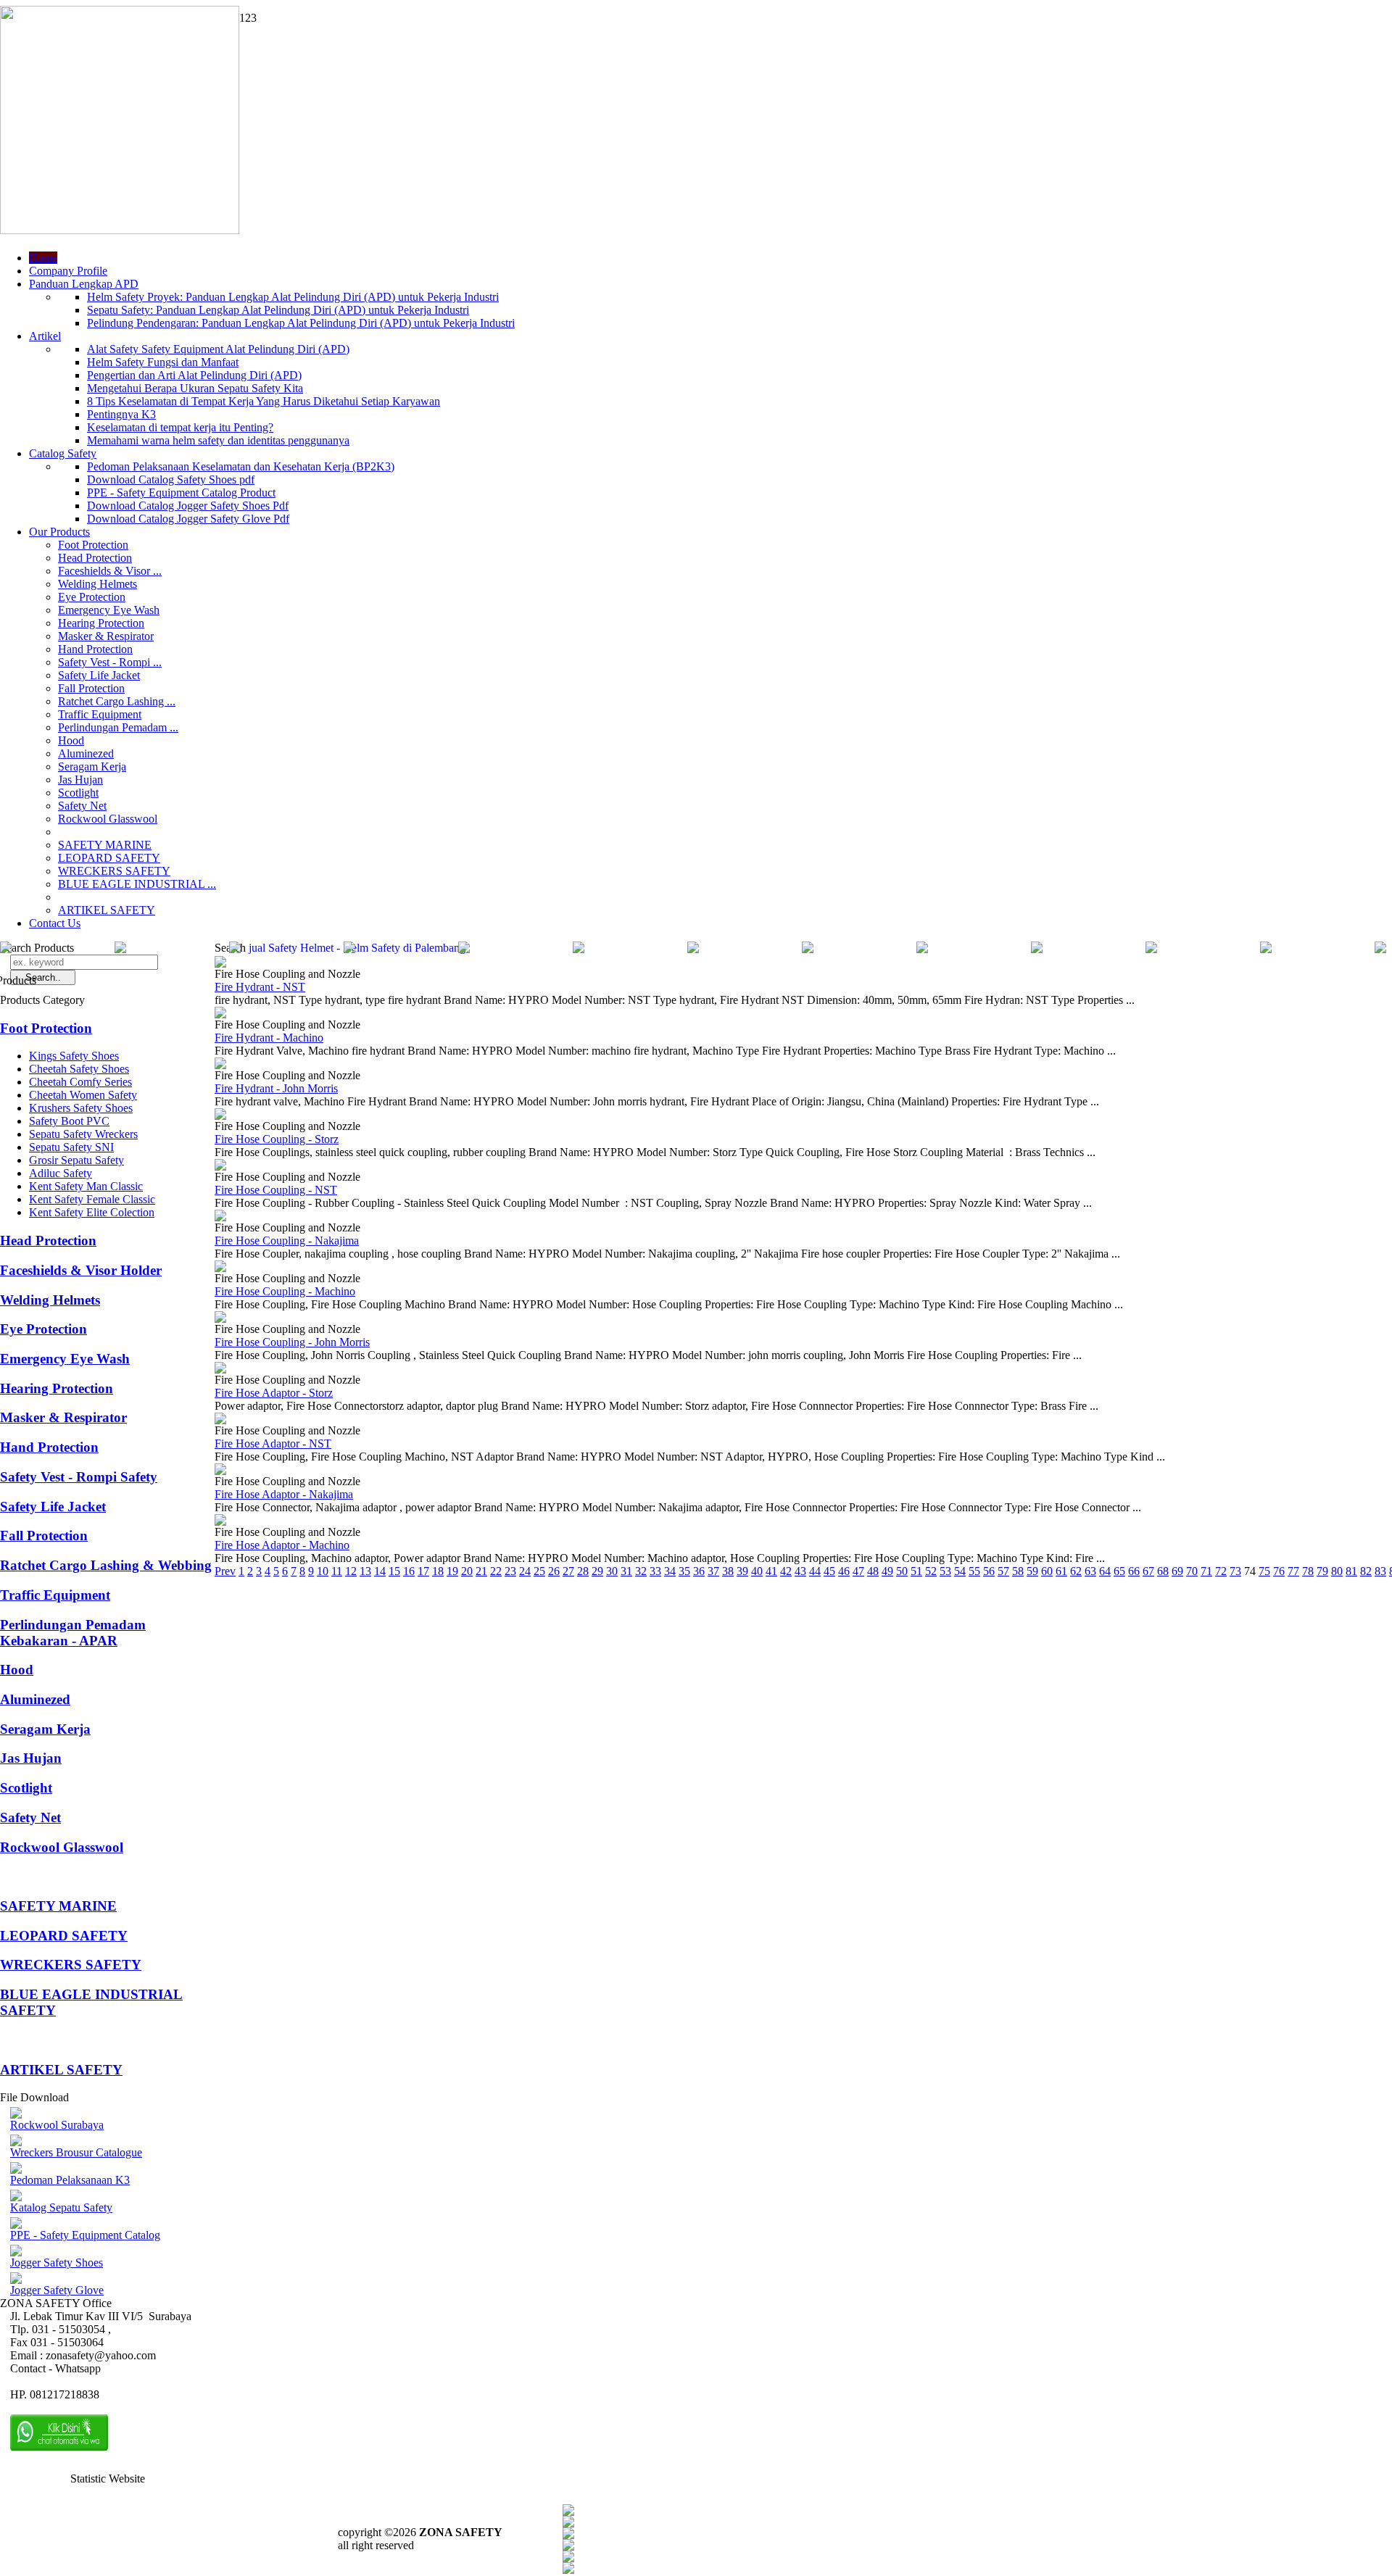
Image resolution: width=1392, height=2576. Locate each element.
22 (496, 1571)
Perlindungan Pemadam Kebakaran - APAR (73, 1633)
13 (365, 1571)
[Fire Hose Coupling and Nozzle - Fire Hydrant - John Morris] (220, 1065)
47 (858, 1571)
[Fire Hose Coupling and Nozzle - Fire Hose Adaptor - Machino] (220, 1522)
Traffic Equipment (100, 714)
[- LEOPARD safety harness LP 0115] (349, 949)
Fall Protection (91, 688)
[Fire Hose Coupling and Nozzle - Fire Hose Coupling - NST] (220, 1167)
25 (539, 1571)
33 (655, 1571)
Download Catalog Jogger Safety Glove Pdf (188, 519)
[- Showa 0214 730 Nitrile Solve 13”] (693, 949)
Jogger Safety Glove (57, 2290)
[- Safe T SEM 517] (1266, 949)
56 (989, 1571)
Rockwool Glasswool (108, 819)
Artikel (45, 336)
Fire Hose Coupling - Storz (277, 1139)
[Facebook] (568, 2512)
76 (1279, 1571)
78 (1308, 1571)
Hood (71, 740)
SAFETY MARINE (105, 845)
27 (568, 1571)
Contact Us (55, 923)
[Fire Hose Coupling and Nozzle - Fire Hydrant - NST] (220, 964)
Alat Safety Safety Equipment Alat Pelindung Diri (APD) (218, 349)
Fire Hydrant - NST (260, 987)
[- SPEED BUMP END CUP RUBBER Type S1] (464, 949)
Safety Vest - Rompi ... (110, 662)
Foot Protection (93, 545)
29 (597, 1571)
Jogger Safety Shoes (57, 2263)
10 (323, 1571)
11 (337, 1571)
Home (43, 258)
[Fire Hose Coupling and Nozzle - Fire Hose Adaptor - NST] (220, 1420)
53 (945, 1571)
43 (800, 1571)
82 (1366, 1571)
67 (1148, 1571)
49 (887, 1571)
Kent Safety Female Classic (92, 1199)
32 (641, 1571)
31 (626, 1571)
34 (670, 1571)
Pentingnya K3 (121, 414)
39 (742, 1571)
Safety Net (82, 806)
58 (1018, 1571)
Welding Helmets (98, 584)
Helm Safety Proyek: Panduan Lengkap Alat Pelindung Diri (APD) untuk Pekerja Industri (293, 297)
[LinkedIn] (568, 2570)
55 (974, 1571)
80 (1337, 1571)
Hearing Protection (101, 623)
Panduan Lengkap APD (84, 284)
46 (844, 1571)
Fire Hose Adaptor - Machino (282, 1545)
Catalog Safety (63, 453)
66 (1134, 1571)
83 (1380, 1571)
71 (1206, 1571)
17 (423, 1571)
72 (1221, 1571)
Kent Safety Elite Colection (92, 1212)
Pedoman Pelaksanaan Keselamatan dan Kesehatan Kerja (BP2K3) (241, 466)
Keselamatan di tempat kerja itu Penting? (180, 427)
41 (771, 1571)
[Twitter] (568, 2523)
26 (554, 1571)
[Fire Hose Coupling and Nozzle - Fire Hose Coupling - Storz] (220, 1116)
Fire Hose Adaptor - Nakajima (284, 1494)
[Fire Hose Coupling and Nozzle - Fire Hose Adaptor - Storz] (220, 1370)
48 (873, 1571)
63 (1090, 1571)
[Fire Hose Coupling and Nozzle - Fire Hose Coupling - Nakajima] (220, 1217)
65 (1119, 1571)
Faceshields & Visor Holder (81, 1270)
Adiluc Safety (61, 1173)
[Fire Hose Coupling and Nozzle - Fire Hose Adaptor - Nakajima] (220, 1471)
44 (815, 1571)
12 (351, 1571)
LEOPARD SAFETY (109, 858)
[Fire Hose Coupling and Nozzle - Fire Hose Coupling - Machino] (220, 1268)
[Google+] (568, 2535)
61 (1061, 1571)
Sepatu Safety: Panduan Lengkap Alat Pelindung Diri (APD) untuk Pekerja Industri (278, 310)
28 (583, 1571)
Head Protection (95, 558)
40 (757, 1571)
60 (1047, 1571)
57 (1003, 1571)
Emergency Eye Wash (109, 610)
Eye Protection (92, 597)
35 (684, 1571)
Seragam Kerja (92, 766)
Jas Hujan (80, 780)
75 (1264, 1571)
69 (1177, 1571)
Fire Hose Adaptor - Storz (274, 1393)
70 (1192, 1571)
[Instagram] (568, 2558)
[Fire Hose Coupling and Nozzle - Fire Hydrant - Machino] (220, 1014)
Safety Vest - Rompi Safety (79, 1477)
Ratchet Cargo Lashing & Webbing (106, 1565)
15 (394, 1571)
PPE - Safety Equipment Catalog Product (181, 493)
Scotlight (78, 793)
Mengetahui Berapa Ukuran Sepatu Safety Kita (195, 388)
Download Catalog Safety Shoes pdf (171, 479)
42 (786, 1571)
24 (525, 1571)
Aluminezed (86, 753)
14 (380, 1571)
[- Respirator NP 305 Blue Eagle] (922, 949)
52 (931, 1571)
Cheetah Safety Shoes (79, 1069)
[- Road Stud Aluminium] (6, 949)
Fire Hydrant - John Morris (276, 1088)
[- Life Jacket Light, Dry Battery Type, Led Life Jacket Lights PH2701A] (579, 949)
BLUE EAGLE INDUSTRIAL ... (137, 884)
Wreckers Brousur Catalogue (76, 2152)
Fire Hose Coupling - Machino (285, 1291)
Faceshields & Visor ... (110, 571)
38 (728, 1571)
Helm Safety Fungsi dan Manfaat (163, 362)
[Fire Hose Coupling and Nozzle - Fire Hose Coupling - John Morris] (220, 1319)
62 (1076, 1571)
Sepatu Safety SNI (71, 1147)
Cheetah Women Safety (83, 1095)
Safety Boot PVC (69, 1121)
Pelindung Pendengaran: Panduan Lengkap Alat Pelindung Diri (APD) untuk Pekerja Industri (301, 323)
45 (829, 1571)
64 (1105, 1571)
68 (1163, 1571)
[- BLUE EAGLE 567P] (808, 949)
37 (713, 1571)
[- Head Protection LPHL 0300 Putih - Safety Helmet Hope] (1037, 949)
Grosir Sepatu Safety (76, 1160)
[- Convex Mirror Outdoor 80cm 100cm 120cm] (120, 949)
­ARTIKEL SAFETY (107, 910)
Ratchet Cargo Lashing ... (117, 701)
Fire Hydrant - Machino (269, 1038)
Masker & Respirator (106, 636)
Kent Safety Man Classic (86, 1186)
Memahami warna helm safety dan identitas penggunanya (218, 440)
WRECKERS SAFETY (114, 871)
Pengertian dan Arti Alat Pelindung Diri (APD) (194, 375)
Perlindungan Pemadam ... (118, 727)
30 (612, 1571)
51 (916, 1571)
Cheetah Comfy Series (80, 1082)
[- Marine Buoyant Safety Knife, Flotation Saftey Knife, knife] (1380, 949)
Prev (225, 1571)
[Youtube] (568, 2547)
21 (481, 1571)
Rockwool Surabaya (57, 2125)
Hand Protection (95, 649)
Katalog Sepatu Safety (61, 2207)
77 (1293, 1571)
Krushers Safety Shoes (81, 1108)
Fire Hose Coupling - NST (276, 1190)
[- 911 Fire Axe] (235, 949)
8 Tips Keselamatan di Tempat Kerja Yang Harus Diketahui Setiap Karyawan (264, 401)
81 (1351, 1571)
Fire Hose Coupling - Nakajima (287, 1241)
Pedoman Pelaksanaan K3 (70, 2180)
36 (699, 1571)
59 (1032, 1571)
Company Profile (68, 271)
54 (960, 1571)
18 (438, 1571)
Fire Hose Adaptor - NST (273, 1443)
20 (467, 1571)
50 (902, 1571)
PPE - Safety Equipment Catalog (85, 2235)
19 (452, 1571)
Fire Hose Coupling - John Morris (292, 1342)
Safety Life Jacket (99, 675)
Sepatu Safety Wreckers (83, 1134)
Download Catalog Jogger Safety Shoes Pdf (188, 506)
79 (1322, 1571)
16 (409, 1571)
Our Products (59, 532)
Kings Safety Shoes (74, 1056)
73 (1235, 1571)
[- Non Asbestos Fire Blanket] (1151, 949)
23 (510, 1571)
